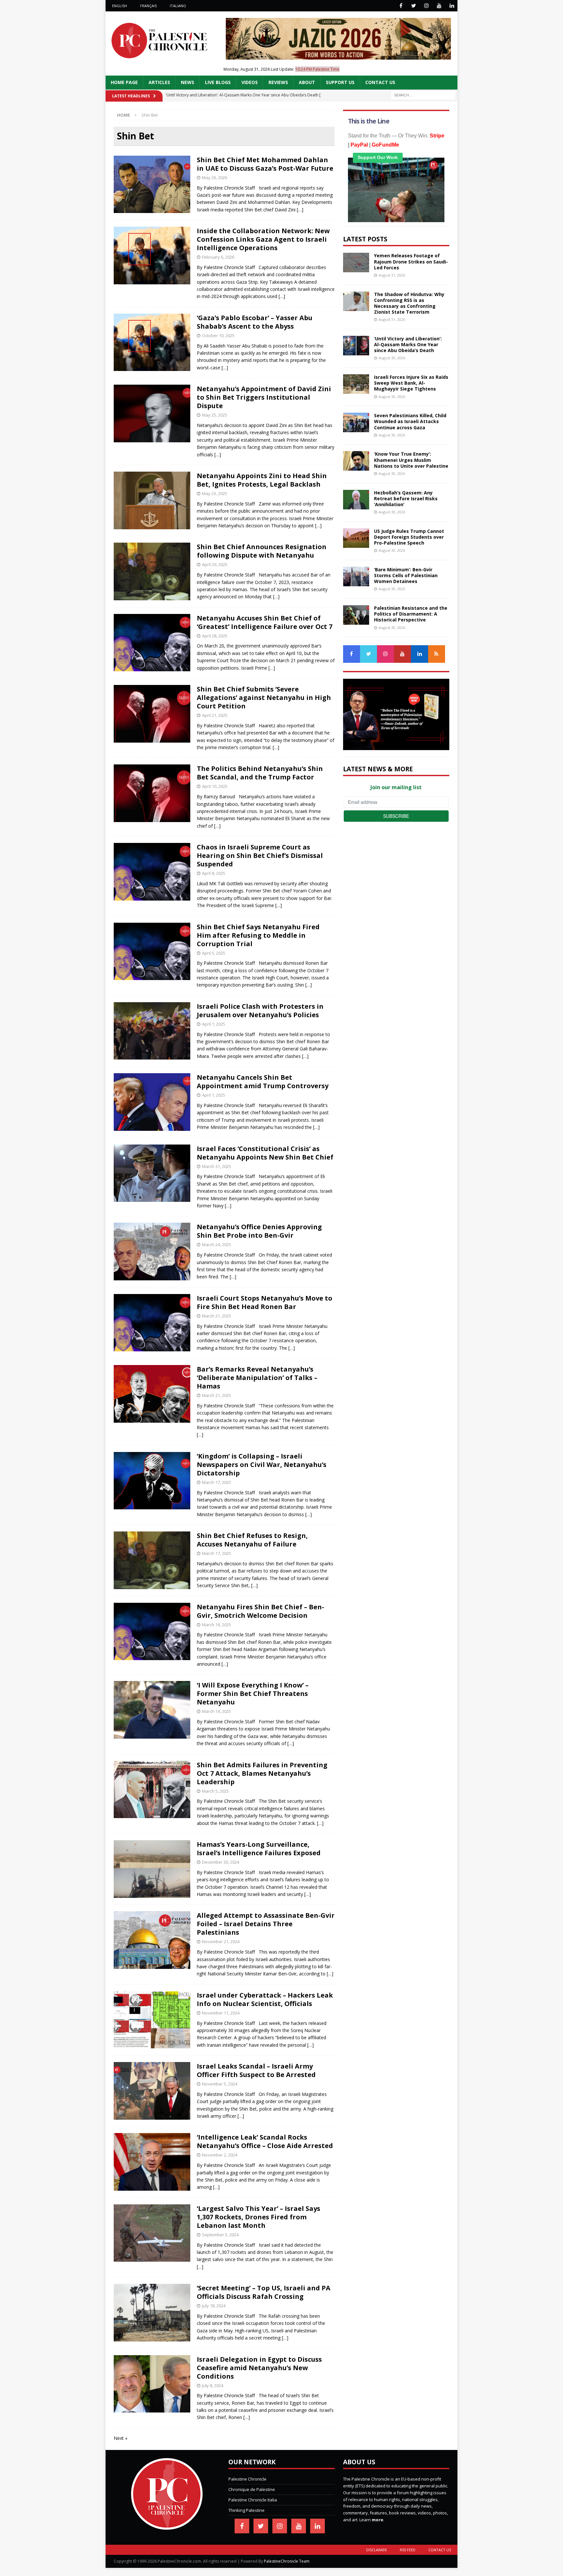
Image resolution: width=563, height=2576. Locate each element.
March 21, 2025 (217, 1316)
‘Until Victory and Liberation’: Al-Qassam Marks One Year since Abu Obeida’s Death (408, 344)
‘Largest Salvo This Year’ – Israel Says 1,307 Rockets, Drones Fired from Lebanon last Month (259, 2217)
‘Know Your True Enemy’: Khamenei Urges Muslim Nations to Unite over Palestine (411, 460)
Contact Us (380, 82)
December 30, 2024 (221, 1862)
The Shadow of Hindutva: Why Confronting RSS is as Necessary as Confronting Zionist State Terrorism (409, 303)
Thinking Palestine (246, 2510)
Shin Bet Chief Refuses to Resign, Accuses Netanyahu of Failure (252, 1540)
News (188, 82)
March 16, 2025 (217, 1625)
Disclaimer (376, 2550)
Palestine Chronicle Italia (253, 2500)
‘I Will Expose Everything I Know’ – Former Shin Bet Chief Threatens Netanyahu (253, 1694)
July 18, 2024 (214, 2306)
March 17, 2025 (217, 1482)
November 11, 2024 (221, 2013)
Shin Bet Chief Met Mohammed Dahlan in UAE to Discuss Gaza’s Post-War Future (265, 164)
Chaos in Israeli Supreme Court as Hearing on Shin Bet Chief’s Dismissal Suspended (260, 855)
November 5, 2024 (220, 2084)
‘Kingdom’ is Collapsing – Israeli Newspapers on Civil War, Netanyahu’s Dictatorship (262, 1465)
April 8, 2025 (214, 873)
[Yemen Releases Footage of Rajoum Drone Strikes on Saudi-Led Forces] (356, 263)
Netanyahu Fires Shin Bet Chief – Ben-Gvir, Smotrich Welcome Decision (260, 1611)
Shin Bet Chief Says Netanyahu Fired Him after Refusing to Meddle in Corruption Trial (258, 935)
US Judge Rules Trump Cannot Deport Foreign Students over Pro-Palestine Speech (409, 537)
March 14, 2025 (217, 1711)
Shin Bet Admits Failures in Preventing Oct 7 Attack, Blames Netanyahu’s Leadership (262, 1773)
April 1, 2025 (214, 1024)
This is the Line (369, 121)
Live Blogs (218, 82)
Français (148, 6)
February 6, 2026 (218, 257)
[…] (300, 210)
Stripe (437, 136)
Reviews (278, 82)
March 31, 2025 (217, 1166)
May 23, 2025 (215, 493)
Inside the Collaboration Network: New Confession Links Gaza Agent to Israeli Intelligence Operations (263, 239)
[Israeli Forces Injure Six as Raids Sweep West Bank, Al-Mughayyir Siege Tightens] (356, 384)
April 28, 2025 (215, 636)
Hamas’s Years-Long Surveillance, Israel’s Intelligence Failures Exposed (259, 1849)
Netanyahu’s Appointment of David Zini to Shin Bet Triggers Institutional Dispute (264, 397)
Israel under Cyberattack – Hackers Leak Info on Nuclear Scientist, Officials (265, 1999)
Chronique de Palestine (252, 2489)
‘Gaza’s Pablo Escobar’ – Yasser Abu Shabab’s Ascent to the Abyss (255, 322)
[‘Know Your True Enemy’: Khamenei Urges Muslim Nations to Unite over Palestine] (356, 461)
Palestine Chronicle (247, 2479)
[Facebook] (401, 6)
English (120, 6)
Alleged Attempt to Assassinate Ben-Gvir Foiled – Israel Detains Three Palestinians (266, 1924)
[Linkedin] (452, 6)
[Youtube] (439, 6)
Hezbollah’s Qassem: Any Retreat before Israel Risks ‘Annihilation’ (406, 498)
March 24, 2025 (217, 1245)
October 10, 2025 (218, 335)
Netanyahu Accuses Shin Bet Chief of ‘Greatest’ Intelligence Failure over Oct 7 (265, 622)
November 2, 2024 (220, 2155)
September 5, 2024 (220, 2235)
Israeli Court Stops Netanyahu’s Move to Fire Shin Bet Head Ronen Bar (265, 1302)
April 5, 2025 (214, 953)
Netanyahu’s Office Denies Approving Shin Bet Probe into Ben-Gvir (259, 1231)
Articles (159, 82)
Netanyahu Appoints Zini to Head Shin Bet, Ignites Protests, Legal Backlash (262, 480)
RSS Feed (408, 2550)
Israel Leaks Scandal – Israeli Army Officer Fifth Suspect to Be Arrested (256, 2070)
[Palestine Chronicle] (167, 2526)
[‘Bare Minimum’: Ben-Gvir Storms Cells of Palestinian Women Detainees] (356, 576)
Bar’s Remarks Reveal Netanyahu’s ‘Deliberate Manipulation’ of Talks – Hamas (257, 1378)
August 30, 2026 (392, 358)
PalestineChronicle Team (287, 2561)
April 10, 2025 (215, 786)
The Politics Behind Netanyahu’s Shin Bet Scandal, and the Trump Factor (260, 773)
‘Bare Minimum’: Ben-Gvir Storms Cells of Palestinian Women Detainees (406, 575)
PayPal (359, 145)
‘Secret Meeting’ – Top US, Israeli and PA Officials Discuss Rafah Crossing (264, 2292)
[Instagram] (426, 6)
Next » (121, 2438)
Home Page (124, 82)
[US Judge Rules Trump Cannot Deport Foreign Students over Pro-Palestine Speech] (356, 538)
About (307, 82)
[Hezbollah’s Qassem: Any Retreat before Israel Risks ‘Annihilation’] (356, 500)
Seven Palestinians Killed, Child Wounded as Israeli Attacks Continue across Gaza (410, 421)
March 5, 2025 (215, 1791)
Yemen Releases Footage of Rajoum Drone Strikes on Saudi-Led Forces (411, 261)
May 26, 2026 (215, 178)
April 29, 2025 (215, 564)
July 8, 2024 (213, 2385)
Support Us (340, 82)
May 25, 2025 (215, 415)
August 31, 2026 (392, 275)
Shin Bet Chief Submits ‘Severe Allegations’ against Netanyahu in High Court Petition (264, 697)
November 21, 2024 (221, 1942)
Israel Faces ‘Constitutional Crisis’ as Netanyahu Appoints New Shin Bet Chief (265, 1153)
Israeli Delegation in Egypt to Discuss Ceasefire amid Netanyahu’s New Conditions (259, 2368)
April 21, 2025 (215, 715)
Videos (250, 82)
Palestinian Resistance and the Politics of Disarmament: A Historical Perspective (411, 614)
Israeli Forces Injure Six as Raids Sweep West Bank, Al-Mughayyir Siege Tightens (411, 383)
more (377, 2520)
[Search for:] (423, 95)
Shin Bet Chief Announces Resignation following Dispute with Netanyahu (262, 551)
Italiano (178, 6)
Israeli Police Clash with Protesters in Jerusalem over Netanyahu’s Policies (260, 1010)
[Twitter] (414, 6)
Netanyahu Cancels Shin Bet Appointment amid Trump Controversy (263, 1082)
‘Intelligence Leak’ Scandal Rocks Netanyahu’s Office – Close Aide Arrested (265, 2141)
